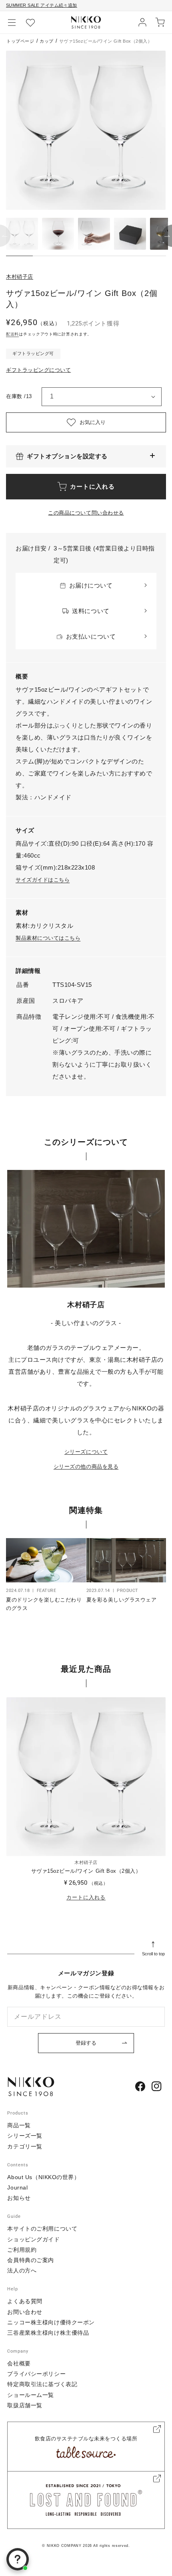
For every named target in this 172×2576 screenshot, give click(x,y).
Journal (17, 2187)
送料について (91, 611)
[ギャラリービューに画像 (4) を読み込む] (130, 234)
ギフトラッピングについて (38, 370)
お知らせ (19, 2198)
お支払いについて (91, 636)
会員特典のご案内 (30, 2260)
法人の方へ (22, 2270)
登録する (86, 2043)
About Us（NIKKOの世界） (43, 2177)
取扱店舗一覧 (25, 2405)
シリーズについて (86, 1452)
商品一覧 (19, 2125)
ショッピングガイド (33, 2239)
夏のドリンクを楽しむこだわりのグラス (44, 1604)
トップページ (20, 41)
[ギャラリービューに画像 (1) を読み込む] (22, 234)
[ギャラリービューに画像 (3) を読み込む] (94, 234)
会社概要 (19, 2363)
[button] (12, 22)
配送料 (12, 334)
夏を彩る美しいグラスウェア (122, 1600)
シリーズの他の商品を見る (86, 1467)
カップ (47, 41)
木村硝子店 (20, 277)
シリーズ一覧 (25, 2136)
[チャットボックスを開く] (18, 2559)
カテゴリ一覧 (25, 2146)
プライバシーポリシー (36, 2374)
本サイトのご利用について (42, 2229)
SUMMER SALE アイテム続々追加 (42, 5)
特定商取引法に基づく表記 (42, 2384)
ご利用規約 (22, 2250)
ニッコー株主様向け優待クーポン (51, 2322)
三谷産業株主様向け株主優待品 (48, 2333)
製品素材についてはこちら (48, 938)
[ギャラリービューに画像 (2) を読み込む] (58, 234)
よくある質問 (25, 2301)
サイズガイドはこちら (43, 880)
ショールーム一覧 (30, 2395)
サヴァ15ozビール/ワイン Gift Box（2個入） (86, 1871)
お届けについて (91, 585)
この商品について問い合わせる (86, 513)
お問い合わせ (25, 2312)
